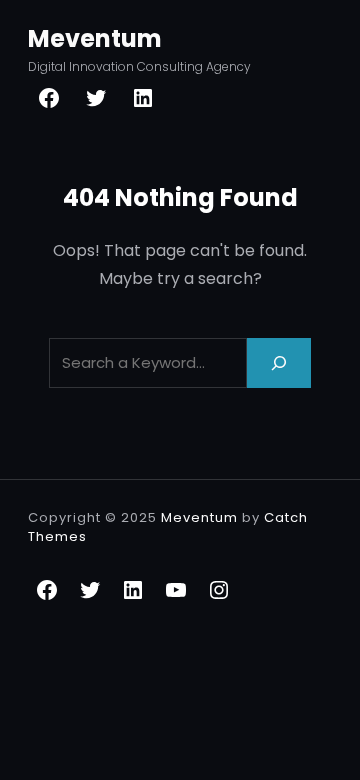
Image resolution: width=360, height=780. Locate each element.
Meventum (95, 38)
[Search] (279, 362)
